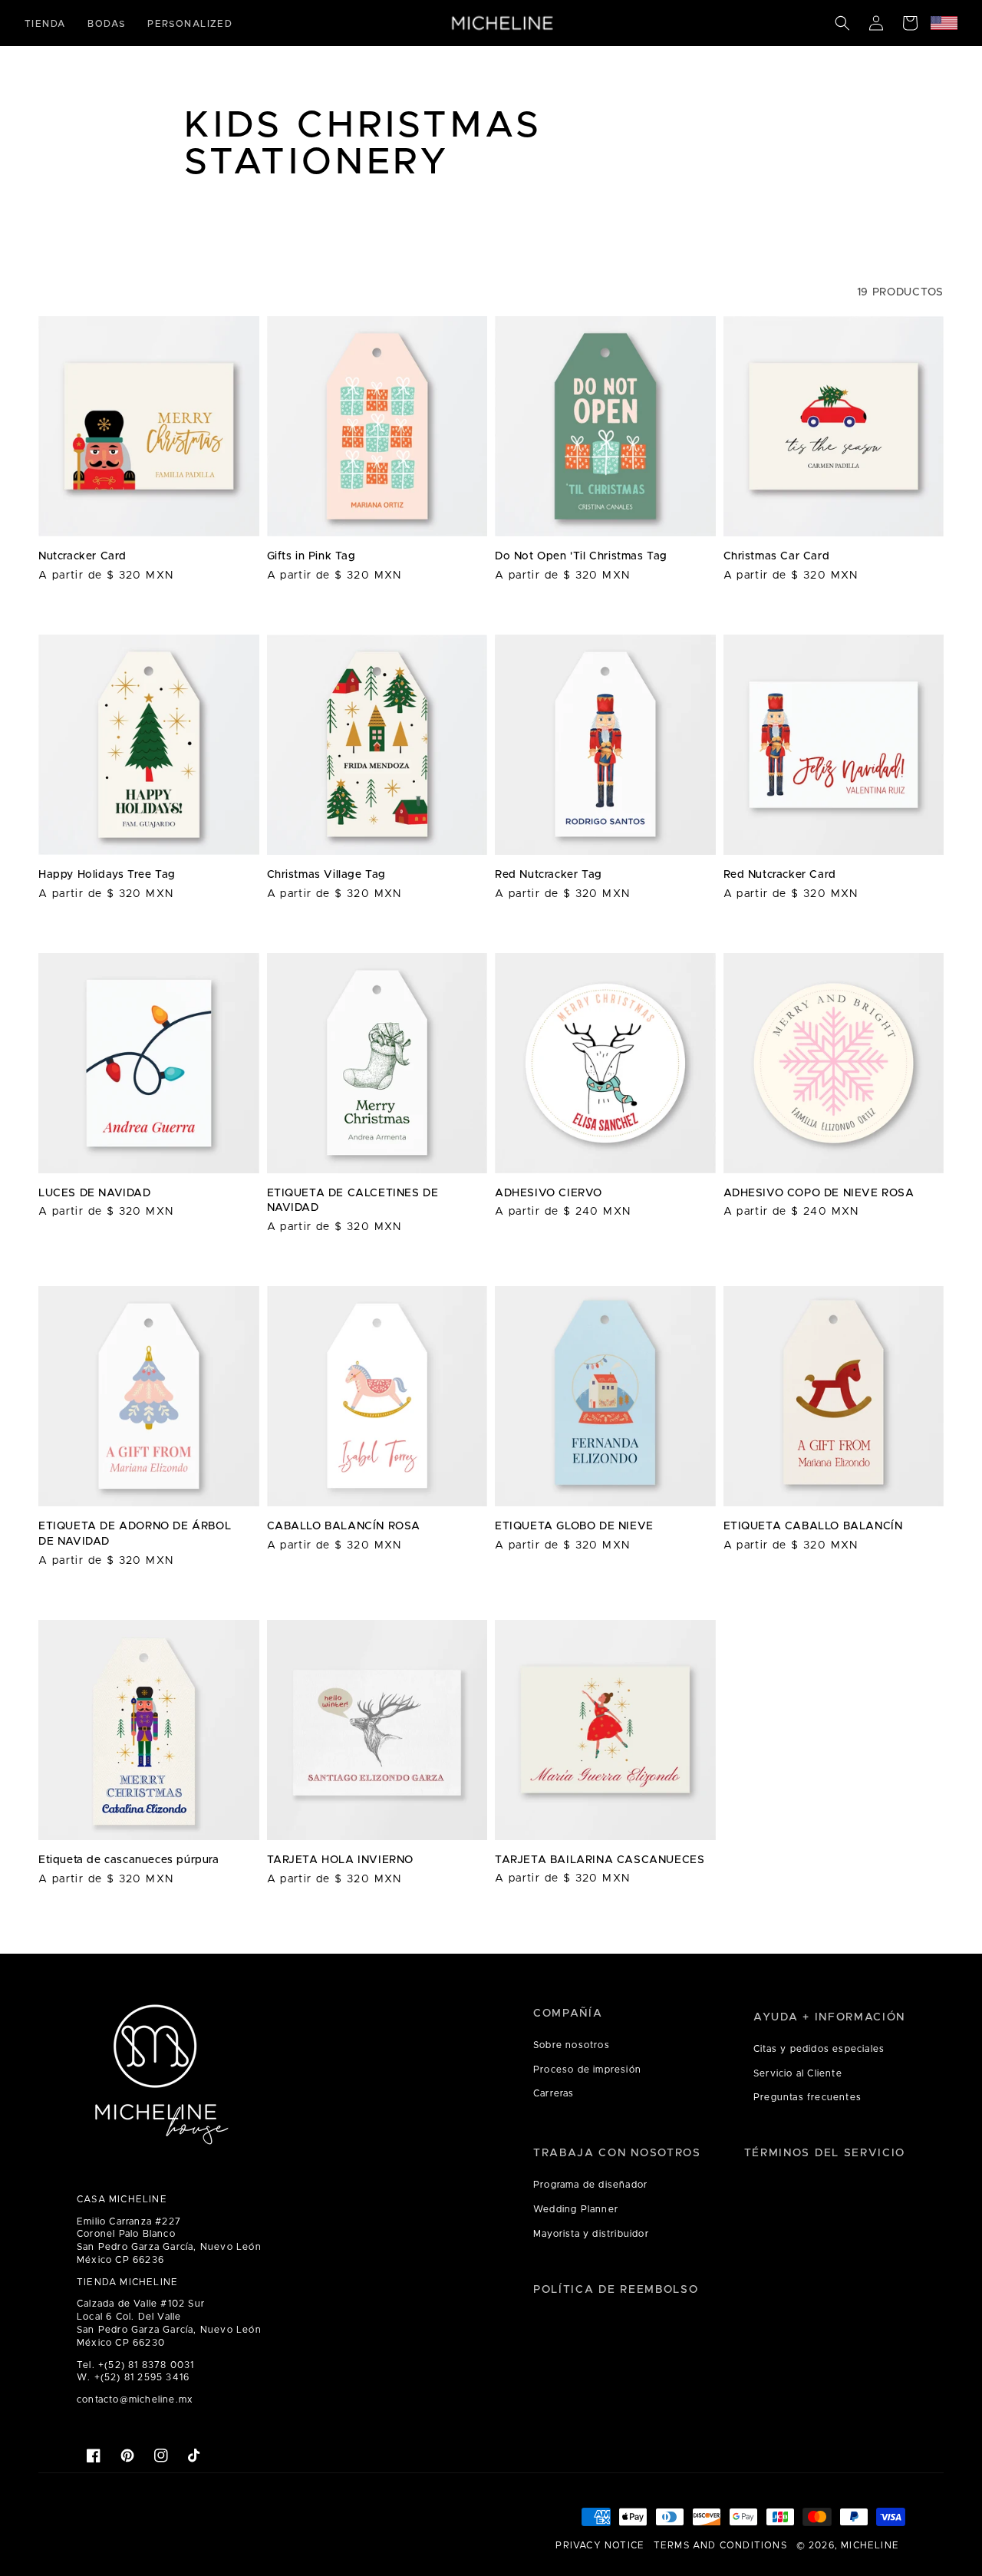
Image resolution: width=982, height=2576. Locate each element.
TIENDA (45, 24)
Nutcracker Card (82, 556)
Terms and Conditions (720, 2545)
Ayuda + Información (829, 2017)
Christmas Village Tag (327, 875)
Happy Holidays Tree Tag (107, 875)
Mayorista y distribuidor (591, 2234)
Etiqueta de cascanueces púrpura (129, 1860)
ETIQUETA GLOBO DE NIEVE (574, 1526)
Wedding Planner (576, 2209)
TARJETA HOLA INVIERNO (341, 1860)
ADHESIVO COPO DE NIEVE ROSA (819, 1193)
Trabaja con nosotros (617, 2153)
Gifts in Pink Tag (311, 556)
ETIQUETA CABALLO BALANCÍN (813, 1526)
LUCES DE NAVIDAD (95, 1193)
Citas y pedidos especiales (819, 2049)
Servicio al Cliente (798, 2073)
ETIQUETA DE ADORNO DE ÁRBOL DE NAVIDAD (135, 1534)
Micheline (870, 2545)
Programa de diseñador (590, 2185)
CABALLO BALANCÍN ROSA (344, 1526)
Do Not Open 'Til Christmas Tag (581, 556)
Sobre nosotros (572, 2045)
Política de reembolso (616, 2290)
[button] (842, 23)
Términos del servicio (825, 2153)
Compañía (568, 2014)
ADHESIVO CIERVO (549, 1193)
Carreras (554, 2093)
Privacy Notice (600, 2545)
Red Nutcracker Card (780, 875)
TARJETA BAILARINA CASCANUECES (600, 1860)
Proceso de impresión (587, 2070)
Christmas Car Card (777, 556)
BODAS (106, 24)
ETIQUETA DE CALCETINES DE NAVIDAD (353, 1201)
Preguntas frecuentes (807, 2097)
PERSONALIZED (190, 24)
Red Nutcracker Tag (549, 875)
